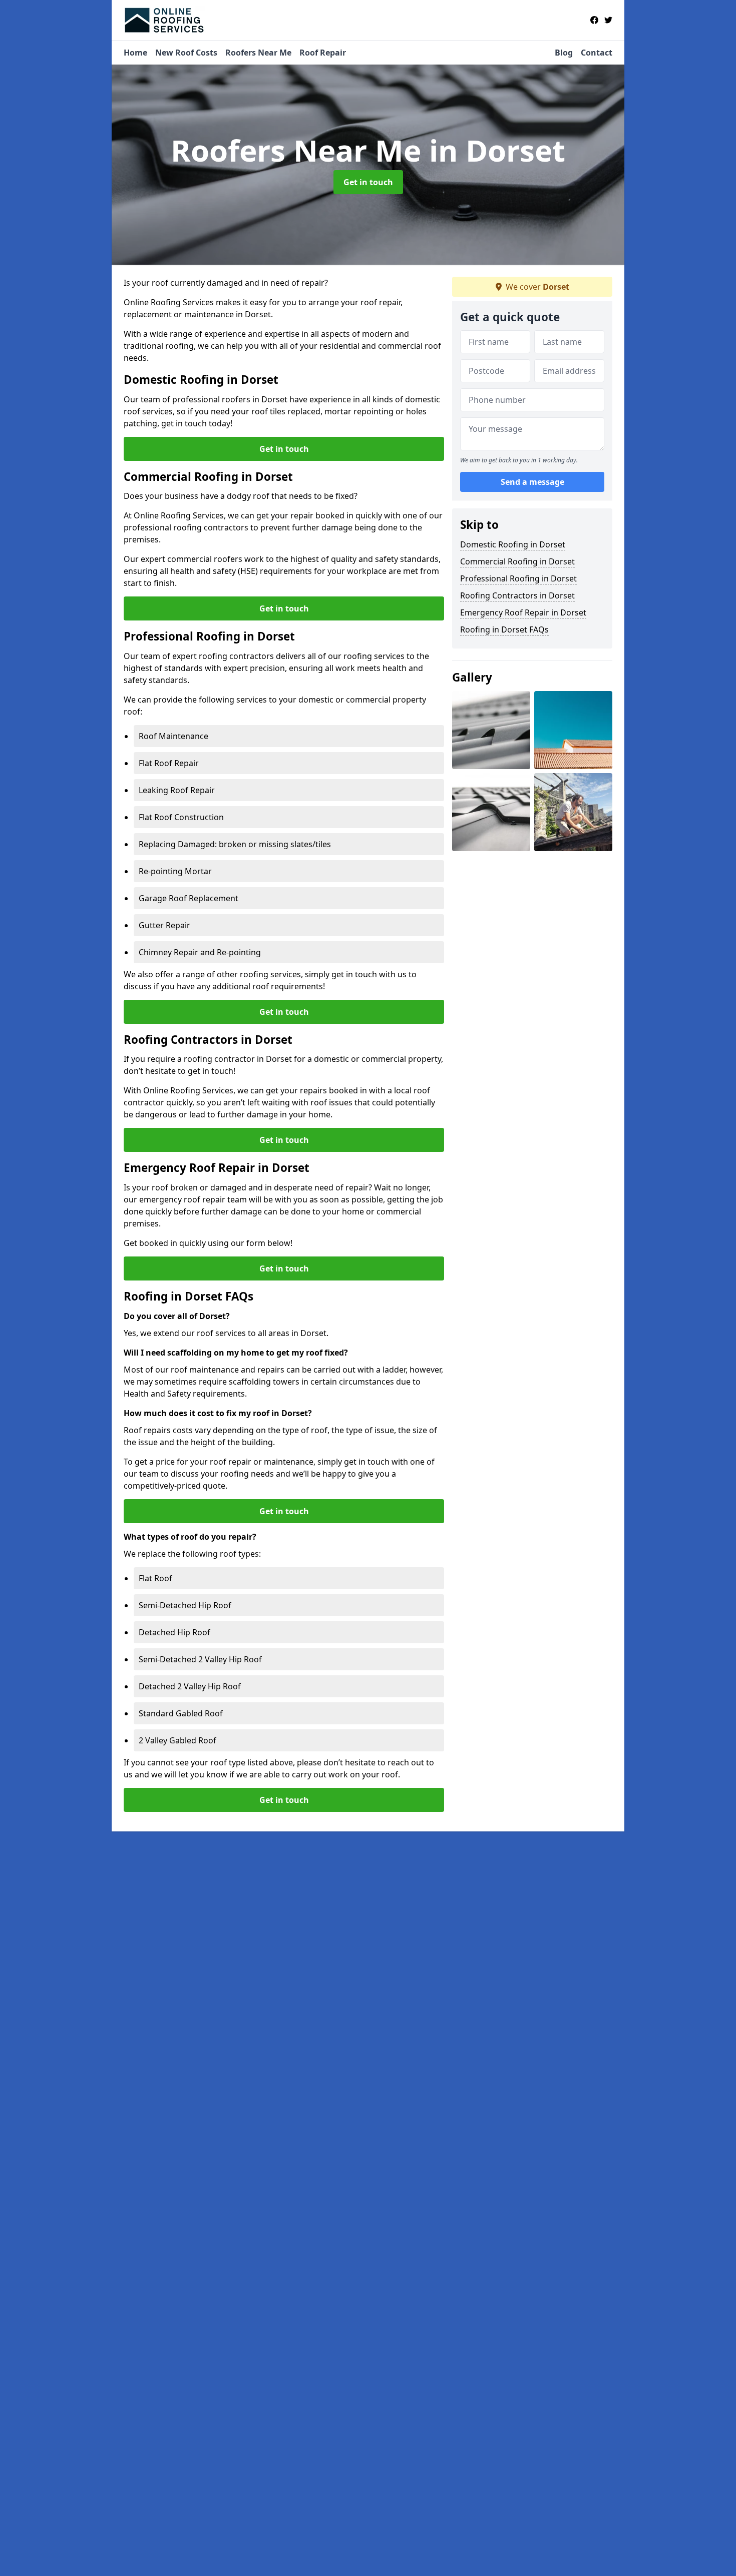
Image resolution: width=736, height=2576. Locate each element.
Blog (564, 53)
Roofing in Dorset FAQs (504, 629)
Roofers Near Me (258, 53)
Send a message (532, 482)
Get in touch (368, 182)
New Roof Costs (186, 53)
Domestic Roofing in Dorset (513, 544)
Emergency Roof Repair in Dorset (523, 612)
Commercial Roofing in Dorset (517, 561)
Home (135, 53)
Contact (597, 53)
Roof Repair (323, 53)
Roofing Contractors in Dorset (517, 595)
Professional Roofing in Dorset (518, 578)
